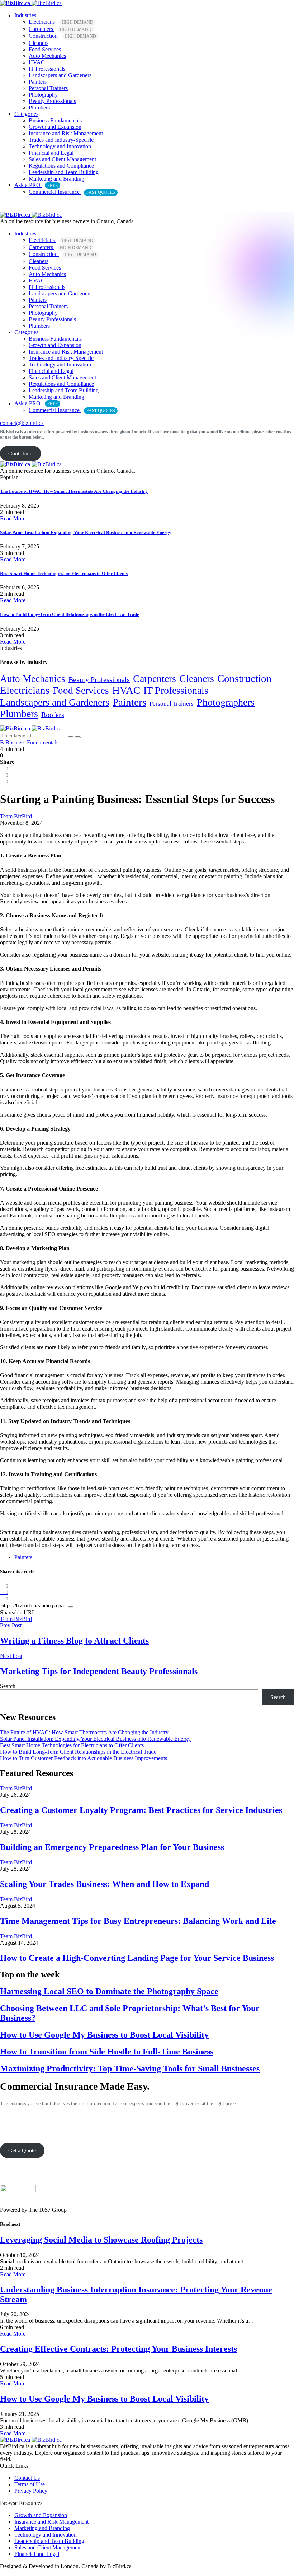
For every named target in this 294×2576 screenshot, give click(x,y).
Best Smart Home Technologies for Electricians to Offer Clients (64, 573)
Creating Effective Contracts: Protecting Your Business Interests (118, 2349)
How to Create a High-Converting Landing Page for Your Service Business (137, 1958)
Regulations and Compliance (61, 166)
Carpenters (60, 29)
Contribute (20, 454)
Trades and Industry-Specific (61, 140)
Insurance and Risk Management (66, 133)
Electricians (61, 22)
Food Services (45, 49)
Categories (26, 114)
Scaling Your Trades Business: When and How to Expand (105, 1884)
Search (8, 1686)
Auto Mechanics (47, 56)
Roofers (53, 715)
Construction (62, 36)
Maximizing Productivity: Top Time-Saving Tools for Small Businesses (130, 2068)
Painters (38, 82)
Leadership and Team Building (64, 172)
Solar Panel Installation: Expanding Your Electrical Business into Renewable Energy (86, 532)
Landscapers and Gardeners (60, 75)
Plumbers (39, 107)
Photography (43, 95)
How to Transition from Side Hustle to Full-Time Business (107, 2052)
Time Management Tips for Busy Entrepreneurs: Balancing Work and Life (138, 1921)
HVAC (37, 62)
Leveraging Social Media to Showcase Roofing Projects (101, 2240)
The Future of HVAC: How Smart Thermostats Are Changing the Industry (74, 491)
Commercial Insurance (72, 192)
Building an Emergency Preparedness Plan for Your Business (112, 1847)
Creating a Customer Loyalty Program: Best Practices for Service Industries (141, 1810)
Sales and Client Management (62, 159)
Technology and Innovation (60, 146)
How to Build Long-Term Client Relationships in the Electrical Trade (70, 614)
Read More (13, 518)
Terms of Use (30, 2484)
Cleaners (39, 43)
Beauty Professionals (52, 101)
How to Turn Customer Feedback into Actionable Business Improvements (84, 1758)
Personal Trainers (48, 88)
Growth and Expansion (55, 127)
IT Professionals (47, 69)
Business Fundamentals (55, 120)
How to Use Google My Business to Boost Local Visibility (104, 2035)
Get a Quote (22, 2150)
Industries (25, 15)
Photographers (226, 702)
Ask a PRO (36, 185)
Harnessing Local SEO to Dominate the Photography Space (109, 1991)
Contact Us (27, 2478)
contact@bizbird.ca (22, 423)
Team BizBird (16, 1619)
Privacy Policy (31, 2491)
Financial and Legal (51, 153)
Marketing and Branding (56, 179)
